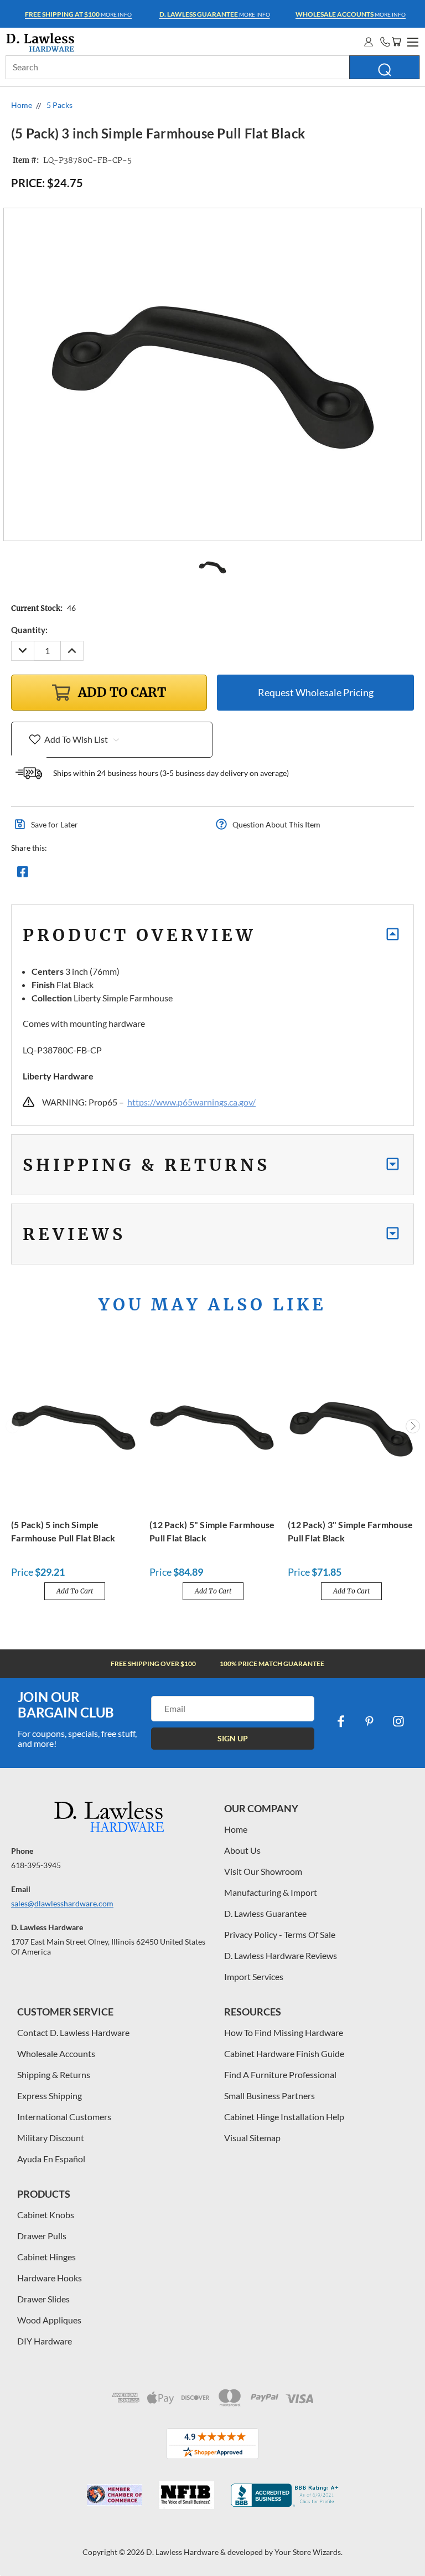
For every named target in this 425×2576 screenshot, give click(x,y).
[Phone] (385, 42)
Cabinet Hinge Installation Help (284, 2117)
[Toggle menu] (411, 40)
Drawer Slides (43, 2299)
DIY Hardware (45, 2341)
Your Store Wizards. (309, 2552)
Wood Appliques (49, 2320)
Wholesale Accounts (56, 2053)
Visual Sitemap (252, 2138)
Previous (13, 1426)
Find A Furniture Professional (280, 2074)
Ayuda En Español (51, 2159)
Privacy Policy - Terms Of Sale (280, 1934)
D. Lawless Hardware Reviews (281, 1955)
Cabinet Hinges (46, 2257)
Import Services (254, 1976)
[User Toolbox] (369, 42)
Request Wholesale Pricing (316, 692)
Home (236, 1829)
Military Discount (51, 2138)
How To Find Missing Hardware (284, 2032)
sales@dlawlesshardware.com (62, 1903)
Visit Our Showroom (263, 1871)
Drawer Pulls (42, 2236)
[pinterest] (370, 1721)
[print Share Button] (102, 875)
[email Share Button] (63, 875)
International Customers (64, 2117)
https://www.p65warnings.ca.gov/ (191, 1102)
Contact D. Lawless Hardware (73, 2032)
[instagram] (398, 1721)
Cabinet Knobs (46, 2215)
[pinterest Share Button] (142, 875)
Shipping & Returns (54, 2074)
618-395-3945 (36, 1865)
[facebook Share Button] (23, 875)
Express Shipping (50, 2096)
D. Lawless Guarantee (265, 1913)
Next (413, 1426)
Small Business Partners (269, 2096)
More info (78, 14)
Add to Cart (75, 1591)
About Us (242, 1850)
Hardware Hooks (50, 2278)
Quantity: (29, 630)
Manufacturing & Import (271, 1892)
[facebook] (341, 1721)
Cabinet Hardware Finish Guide (284, 2053)
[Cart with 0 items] (396, 42)
